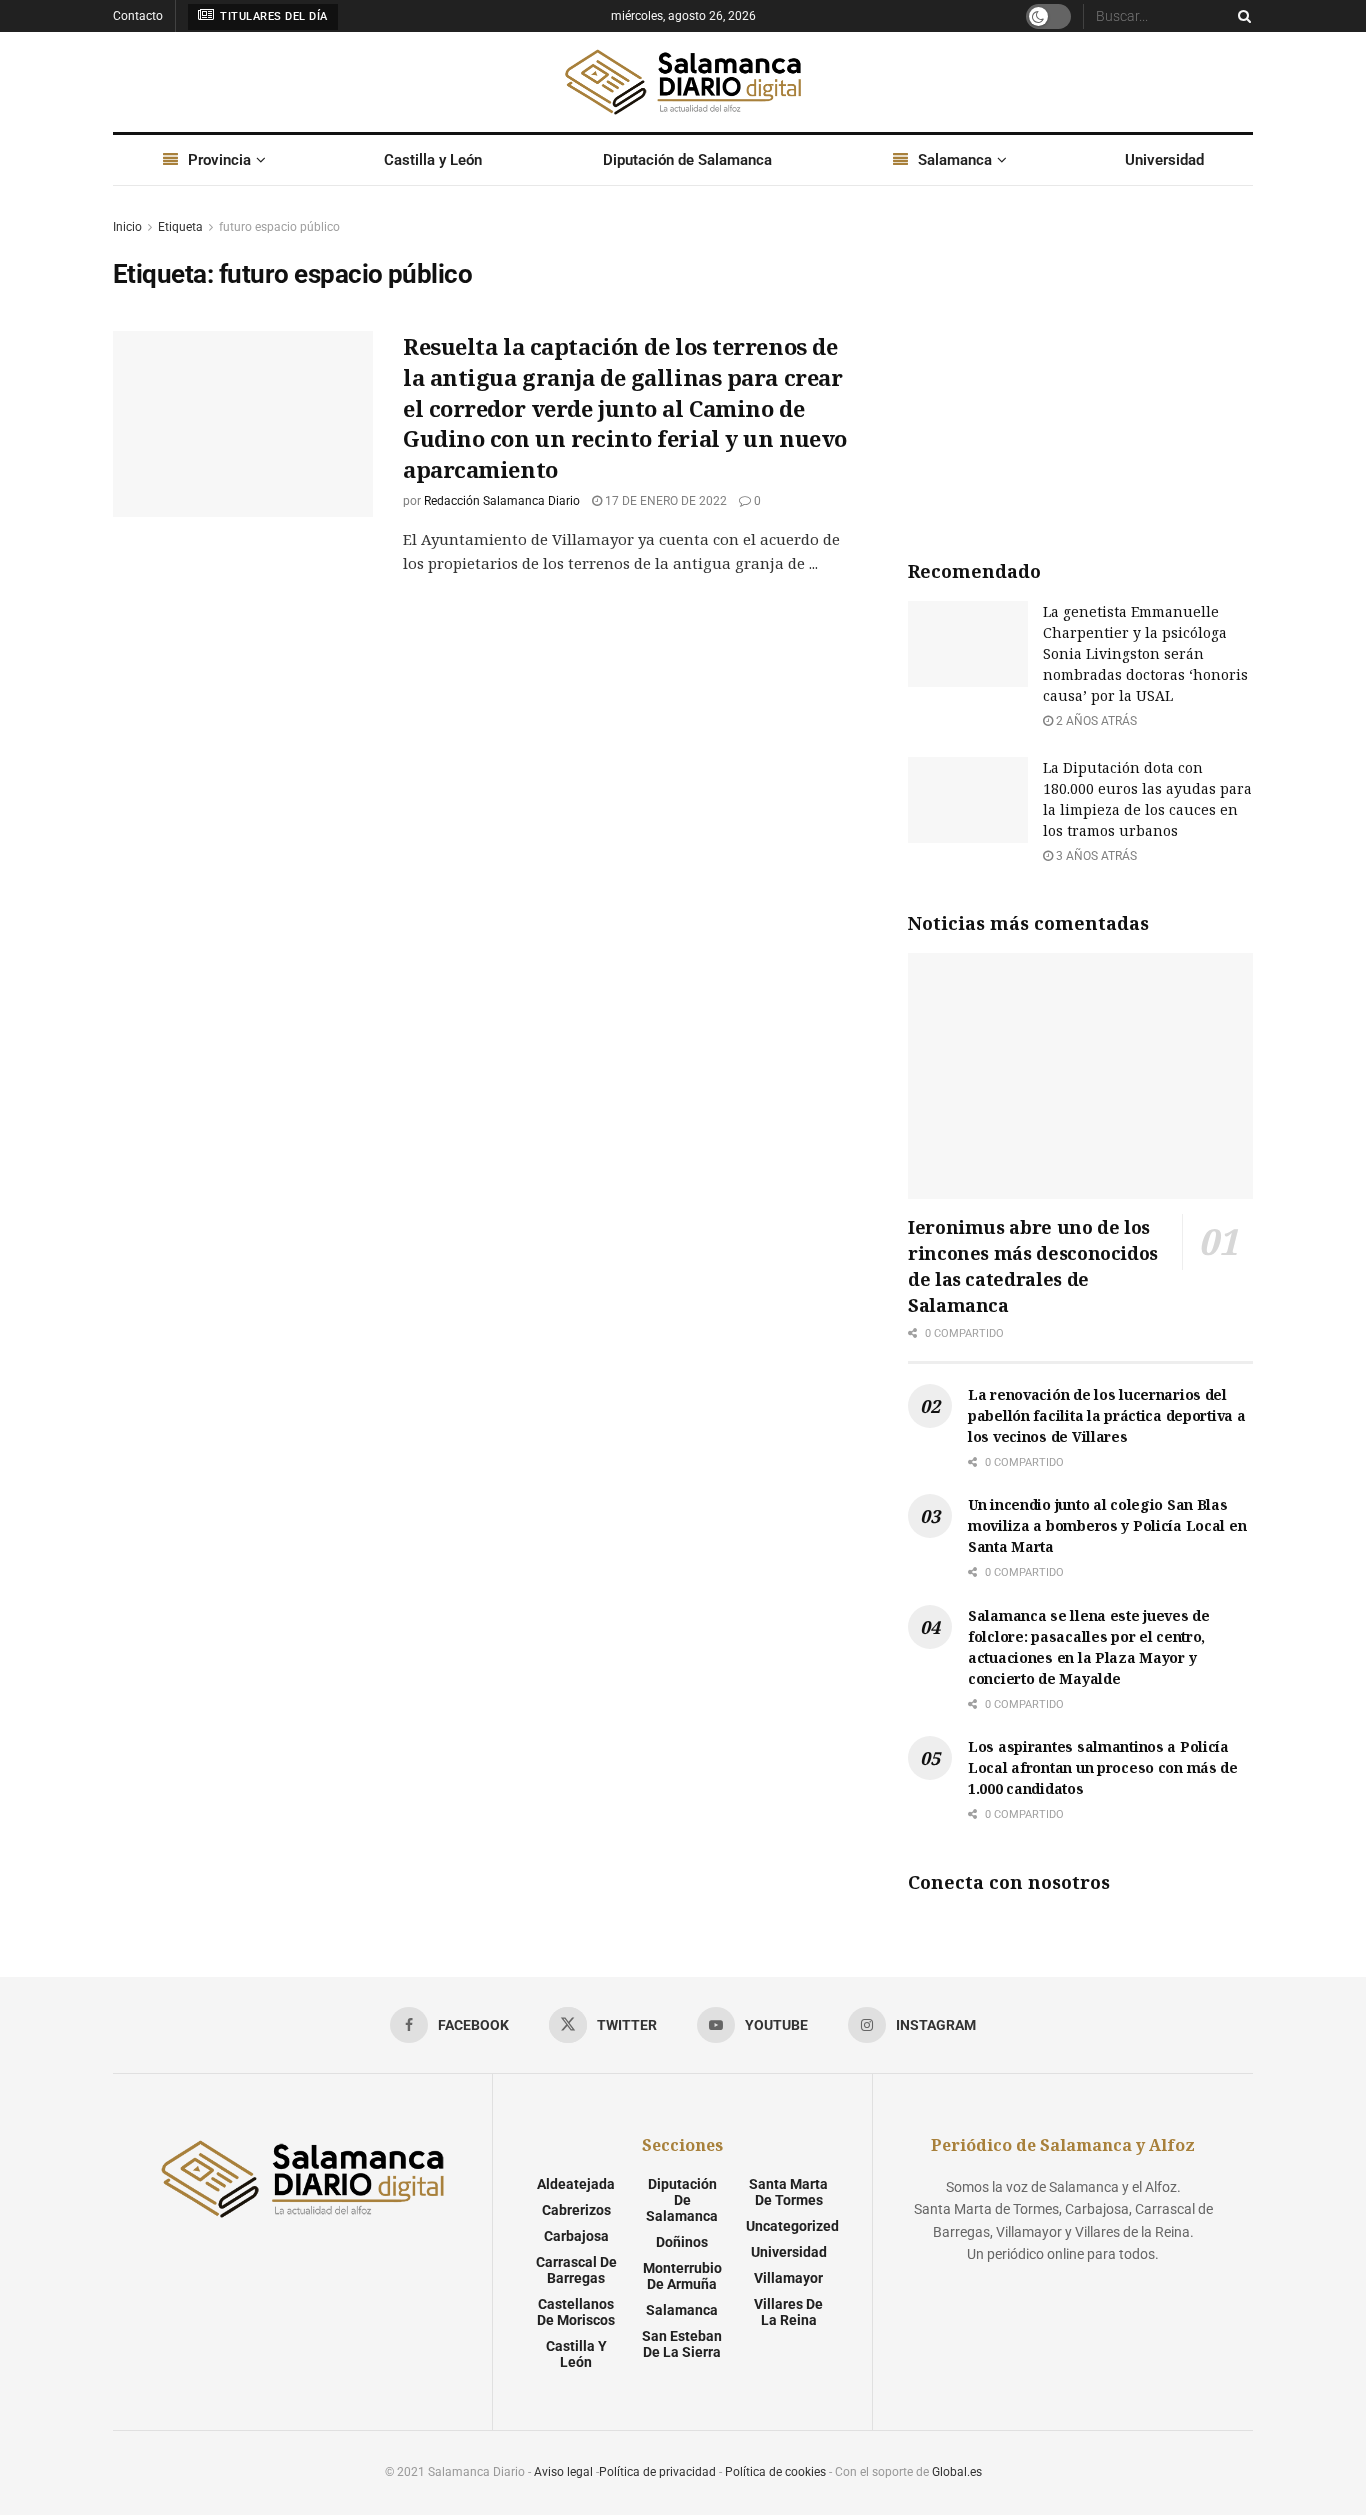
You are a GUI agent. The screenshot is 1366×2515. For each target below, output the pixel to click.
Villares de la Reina (788, 2312)
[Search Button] (1241, 16)
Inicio (127, 227)
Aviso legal (563, 2472)
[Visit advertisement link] (1080, 366)
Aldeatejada (576, 2184)
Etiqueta (180, 227)
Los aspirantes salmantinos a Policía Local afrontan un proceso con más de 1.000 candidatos (1103, 1767)
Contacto (138, 16)
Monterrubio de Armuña (682, 2276)
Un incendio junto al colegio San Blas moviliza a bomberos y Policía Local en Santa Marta (1107, 1525)
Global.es (957, 2472)
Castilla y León (433, 160)
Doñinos (682, 2242)
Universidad (1164, 160)
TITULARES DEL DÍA (272, 16)
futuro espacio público (279, 227)
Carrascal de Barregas (576, 2270)
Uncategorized (792, 2226)
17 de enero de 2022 (664, 501)
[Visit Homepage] (683, 82)
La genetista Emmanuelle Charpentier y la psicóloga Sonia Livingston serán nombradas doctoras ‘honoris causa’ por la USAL (1145, 653)
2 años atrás (1095, 721)
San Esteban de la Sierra (682, 2344)
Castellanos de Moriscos (576, 2312)
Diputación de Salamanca (687, 160)
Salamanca (955, 160)
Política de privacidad (657, 2472)
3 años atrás (1095, 856)
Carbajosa (576, 2236)
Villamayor (788, 2278)
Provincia (219, 160)
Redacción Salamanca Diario (502, 501)
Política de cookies (775, 2472)
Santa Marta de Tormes (788, 2192)
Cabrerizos (576, 2210)
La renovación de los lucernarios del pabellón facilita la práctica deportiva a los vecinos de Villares (1107, 1415)
